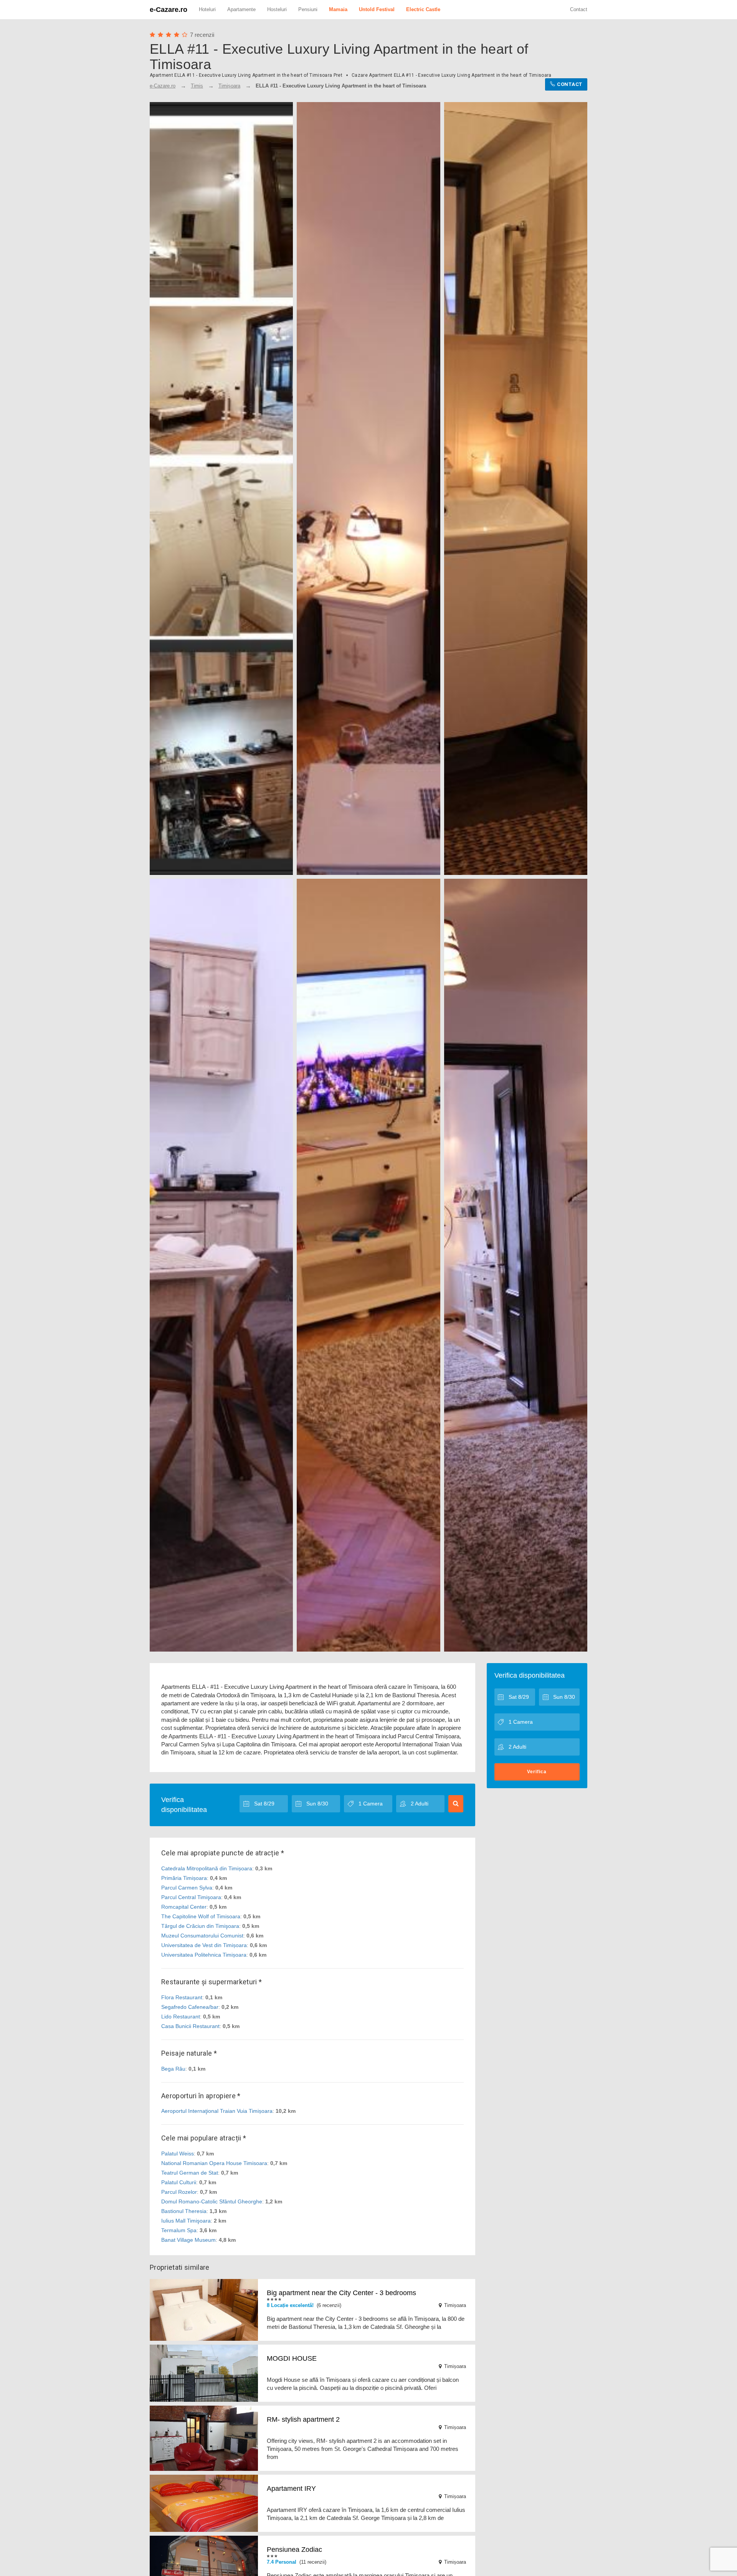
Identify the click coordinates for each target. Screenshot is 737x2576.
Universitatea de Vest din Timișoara (204, 1945)
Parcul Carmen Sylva (187, 1888)
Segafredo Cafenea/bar (190, 2007)
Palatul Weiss (178, 2154)
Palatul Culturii (179, 2182)
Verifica (537, 1772)
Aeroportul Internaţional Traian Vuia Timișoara (217, 2111)
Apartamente (241, 9)
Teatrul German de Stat (190, 2173)
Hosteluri (277, 9)
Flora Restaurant (182, 1997)
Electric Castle (423, 9)
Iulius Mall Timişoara (186, 2221)
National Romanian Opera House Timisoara (214, 2163)
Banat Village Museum (188, 2240)
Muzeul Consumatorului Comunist (202, 1936)
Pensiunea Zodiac (294, 2550)
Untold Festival (377, 9)
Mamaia (338, 9)
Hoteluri (207, 9)
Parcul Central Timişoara (191, 1897)
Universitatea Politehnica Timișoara (204, 1955)
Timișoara (229, 86)
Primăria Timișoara (184, 1878)
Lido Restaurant (181, 2017)
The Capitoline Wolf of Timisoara (201, 1916)
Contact (579, 9)
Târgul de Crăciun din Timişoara (200, 1926)
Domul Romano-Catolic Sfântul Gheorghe (212, 2201)
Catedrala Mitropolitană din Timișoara (207, 1868)
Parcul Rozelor (179, 2192)
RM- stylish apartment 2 (303, 2419)
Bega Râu (173, 2069)
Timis (197, 86)
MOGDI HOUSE (292, 2358)
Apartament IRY (291, 2489)
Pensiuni (308, 9)
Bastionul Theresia (184, 2211)
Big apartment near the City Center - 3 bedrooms (341, 2293)
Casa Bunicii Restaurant (190, 2026)
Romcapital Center (184, 1907)
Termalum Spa (179, 2230)
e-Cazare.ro (169, 10)
